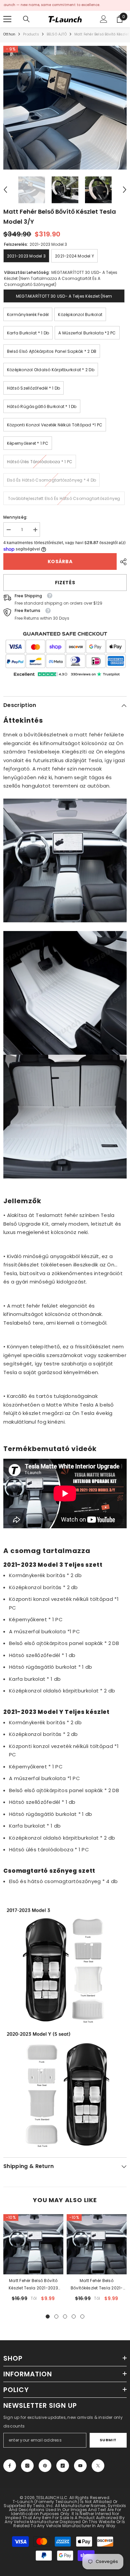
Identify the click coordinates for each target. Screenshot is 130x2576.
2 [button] (56, 2316)
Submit (108, 2440)
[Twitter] (98, 2466)
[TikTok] (63, 2466)
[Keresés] (26, 19)
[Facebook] (10, 2466)
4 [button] (74, 2316)
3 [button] (65, 2316)
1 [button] (48, 2316)
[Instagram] (27, 2466)
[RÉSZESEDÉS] (122, 562)
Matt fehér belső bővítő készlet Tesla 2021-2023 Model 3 (33, 2285)
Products (31, 34)
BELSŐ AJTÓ (57, 34)
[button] (5, 190)
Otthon (9, 34)
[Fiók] (104, 19)
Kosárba (60, 561)
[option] (65, 108)
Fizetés (65, 583)
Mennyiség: (15, 517)
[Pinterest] (45, 2466)
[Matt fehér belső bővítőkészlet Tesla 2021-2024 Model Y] (97, 2244)
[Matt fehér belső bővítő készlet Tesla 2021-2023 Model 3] (33, 2244)
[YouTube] (80, 2466)
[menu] (7, 19)
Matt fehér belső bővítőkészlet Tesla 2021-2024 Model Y (97, 2285)
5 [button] (82, 2316)
